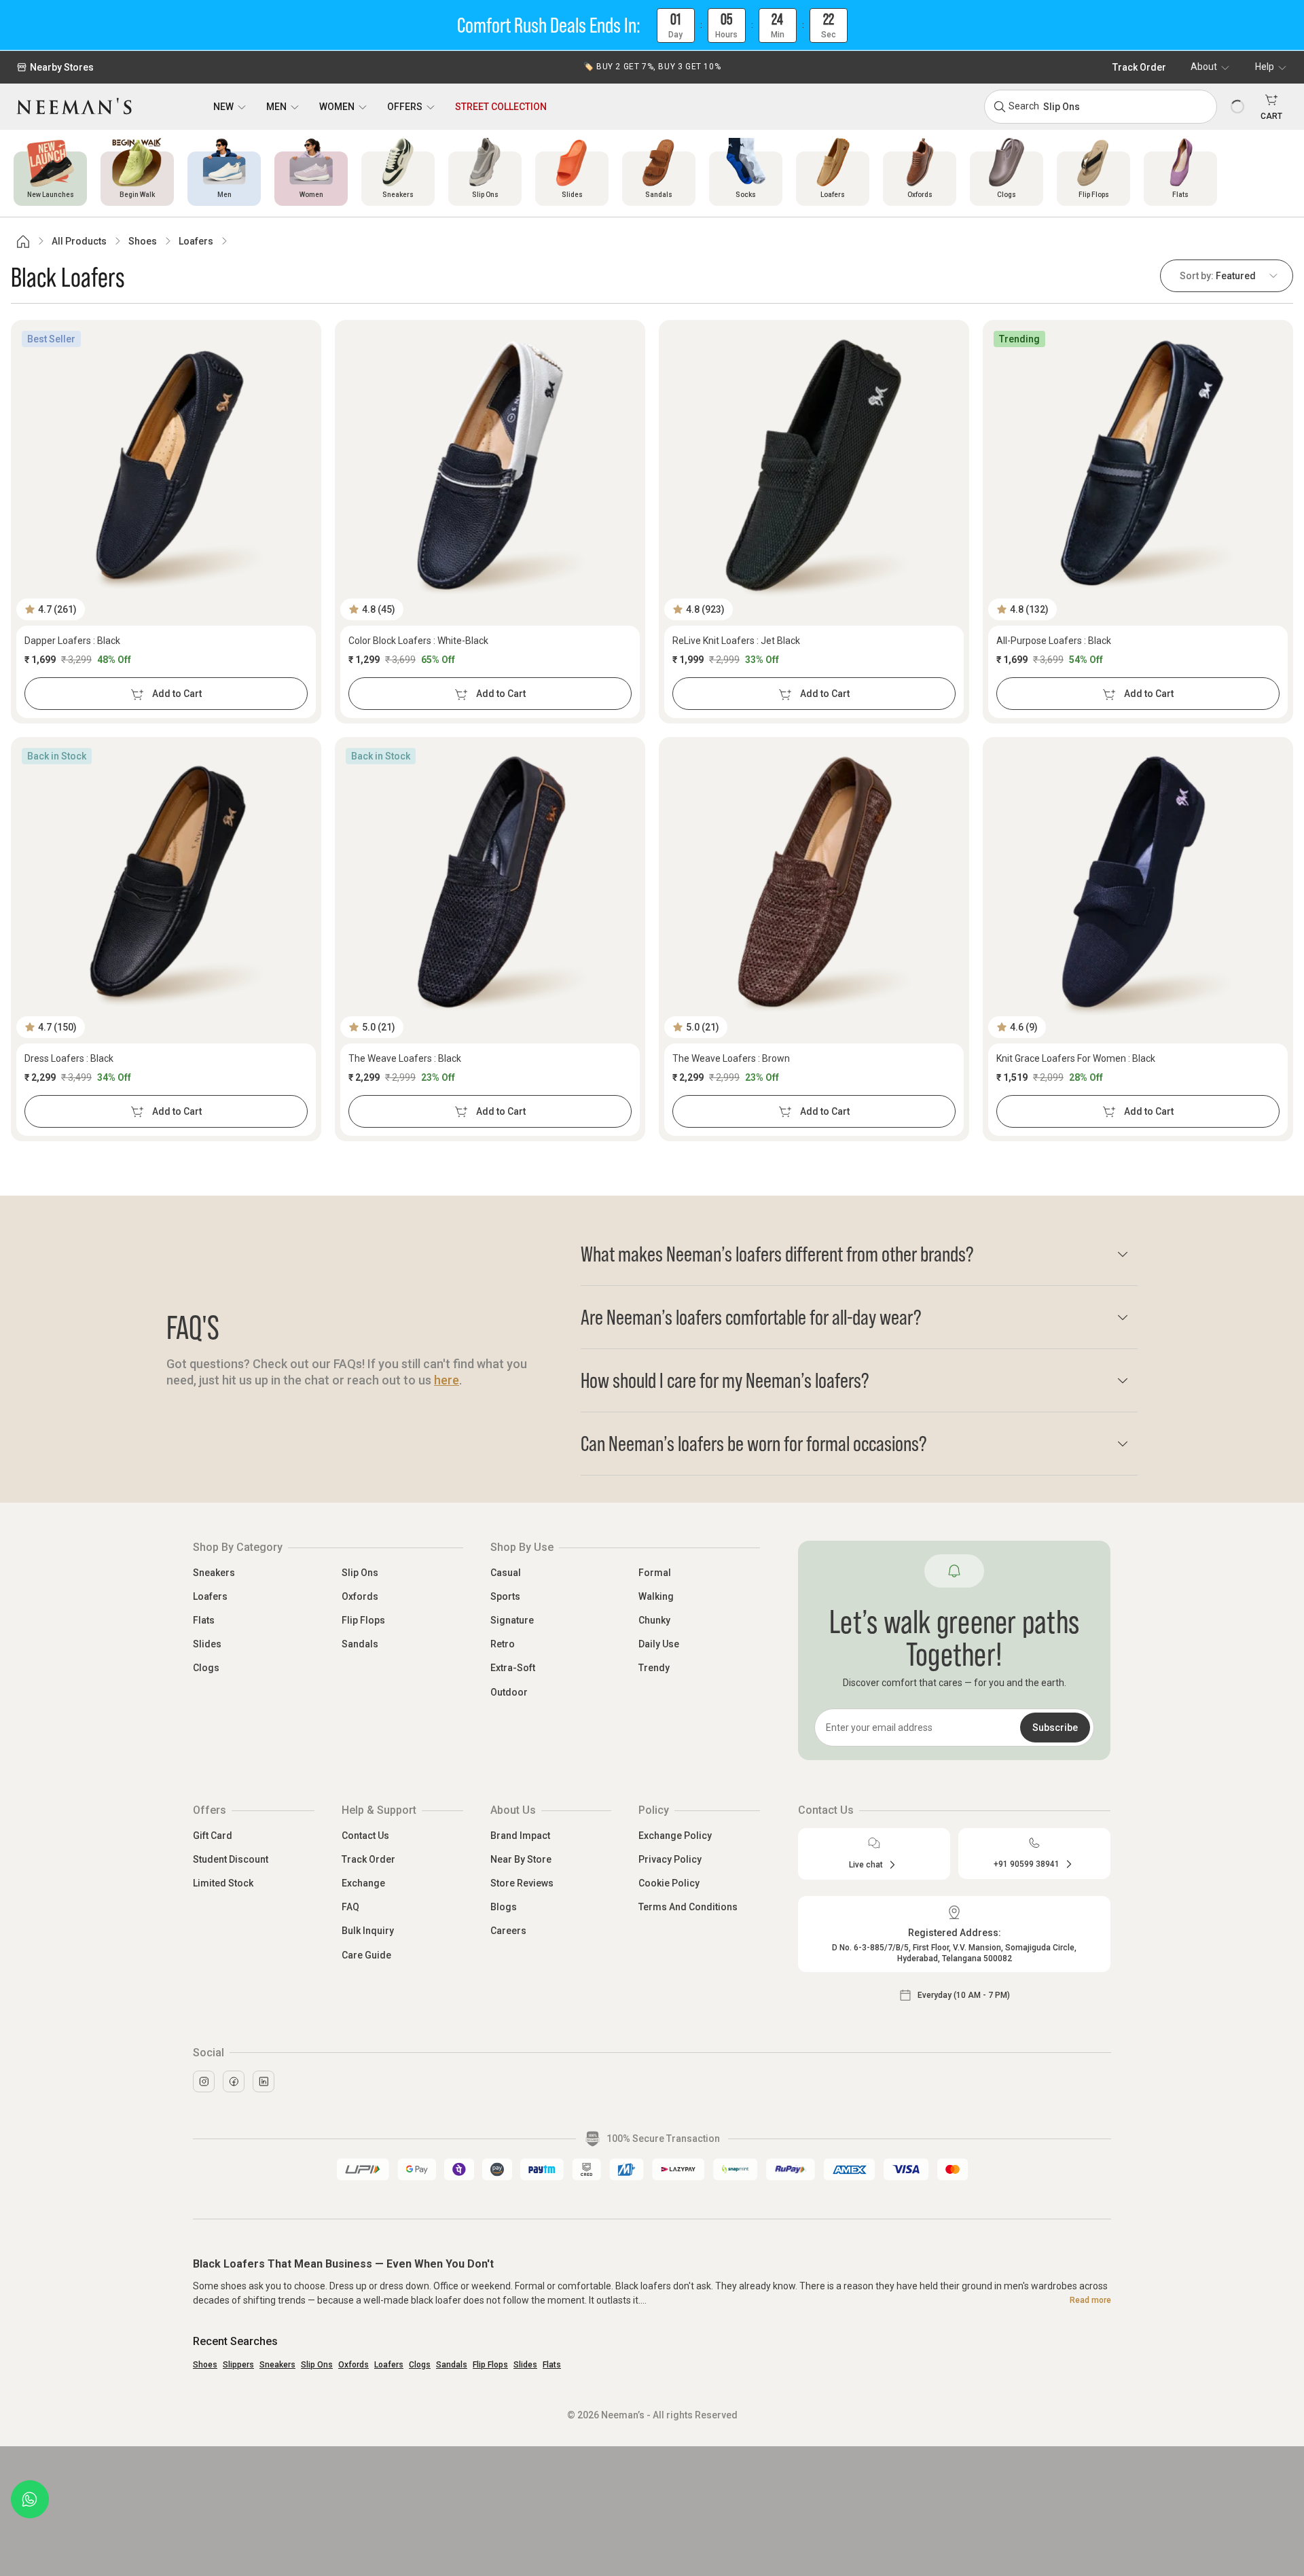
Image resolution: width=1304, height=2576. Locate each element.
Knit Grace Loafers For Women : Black (1076, 1058)
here (447, 1380)
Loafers (196, 241)
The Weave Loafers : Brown (731, 1058)
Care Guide (366, 1955)
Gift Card (213, 1836)
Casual (506, 1573)
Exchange (363, 1883)
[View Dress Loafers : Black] (166, 882)
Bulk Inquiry (368, 1931)
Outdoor (509, 1692)
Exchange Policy (675, 1836)
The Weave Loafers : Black (405, 1058)
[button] (652, 25)
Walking (656, 1596)
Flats (204, 1620)
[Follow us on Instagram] (204, 2081)
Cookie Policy (669, 1883)
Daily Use (659, 1644)
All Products (79, 241)
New (223, 107)
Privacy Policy (670, 1859)
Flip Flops (363, 1620)
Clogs (206, 1668)
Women (337, 107)
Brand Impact (520, 1836)
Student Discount (231, 1859)
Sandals (360, 1644)
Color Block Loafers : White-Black (418, 641)
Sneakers (214, 1573)
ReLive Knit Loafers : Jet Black (736, 641)
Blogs (504, 1907)
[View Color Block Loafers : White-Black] (490, 465)
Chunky (654, 1620)
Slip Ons (360, 1573)
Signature (512, 1620)
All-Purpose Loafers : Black (1054, 641)
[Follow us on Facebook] (234, 2081)
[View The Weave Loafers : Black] (490, 882)
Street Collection (501, 107)
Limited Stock (223, 1883)
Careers (508, 1931)
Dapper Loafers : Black (72, 641)
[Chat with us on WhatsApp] (30, 2499)
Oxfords (360, 1596)
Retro (503, 1644)
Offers (405, 107)
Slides (207, 1644)
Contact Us (365, 1836)
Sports (505, 1596)
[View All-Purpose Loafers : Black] (1138, 465)
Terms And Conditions (688, 1907)
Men (276, 107)
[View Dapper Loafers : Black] (166, 465)
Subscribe (1055, 1728)
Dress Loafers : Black (69, 1058)
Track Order (1139, 67)
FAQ (350, 1907)
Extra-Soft (513, 1668)
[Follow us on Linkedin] (264, 2081)
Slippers (238, 2365)
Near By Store (521, 1859)
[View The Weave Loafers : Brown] (814, 882)
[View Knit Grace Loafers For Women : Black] (1138, 882)
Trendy (654, 1668)
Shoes (143, 241)
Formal (655, 1573)
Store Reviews (522, 1883)
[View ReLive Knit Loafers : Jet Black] (814, 465)
